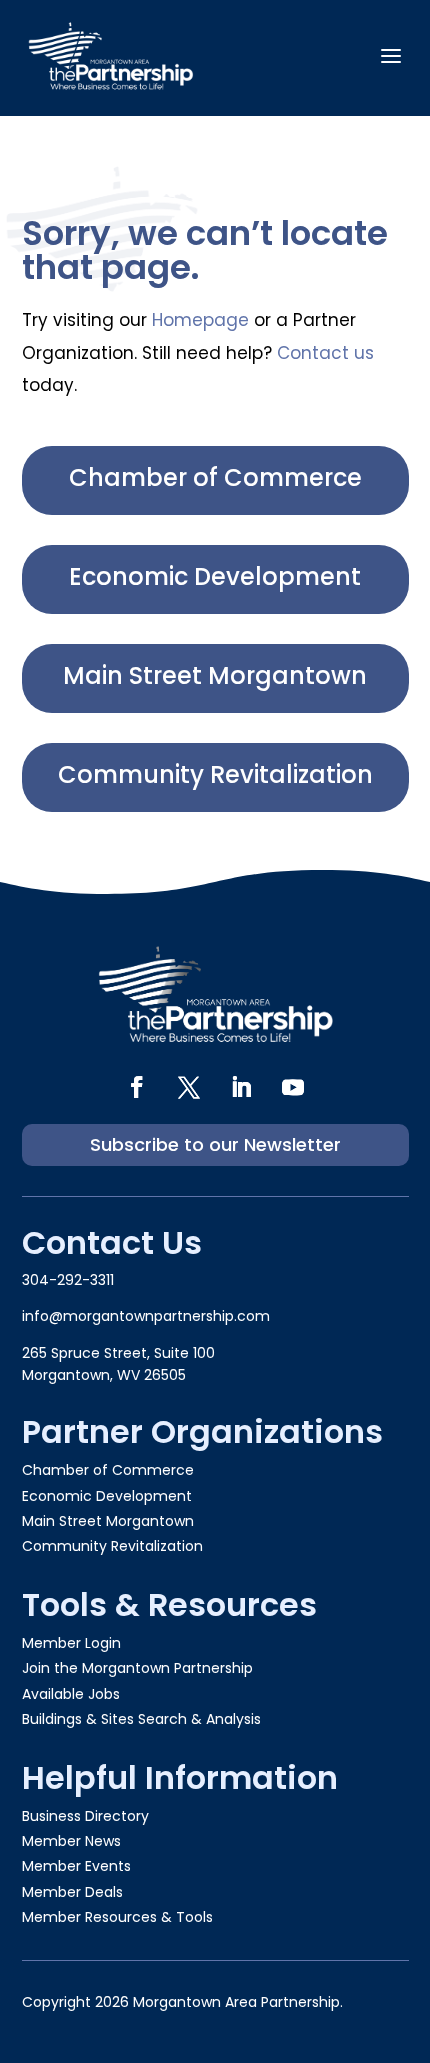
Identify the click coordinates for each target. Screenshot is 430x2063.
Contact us (325, 353)
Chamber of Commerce (215, 477)
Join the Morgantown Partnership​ (137, 1668)
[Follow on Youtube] (293, 1087)
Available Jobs (71, 1694)
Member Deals (72, 1892)
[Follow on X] (189, 1087)
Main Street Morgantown (215, 675)
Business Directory (85, 1816)
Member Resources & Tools (117, 1917)
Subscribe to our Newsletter (215, 1144)
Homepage (200, 320)
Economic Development (215, 576)
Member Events (76, 1866)
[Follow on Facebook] (137, 1087)
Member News (71, 1841)
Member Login (71, 1643)
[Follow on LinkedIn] (241, 1087)
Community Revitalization (215, 774)
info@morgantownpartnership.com (146, 1316)
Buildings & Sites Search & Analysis (141, 1719)
